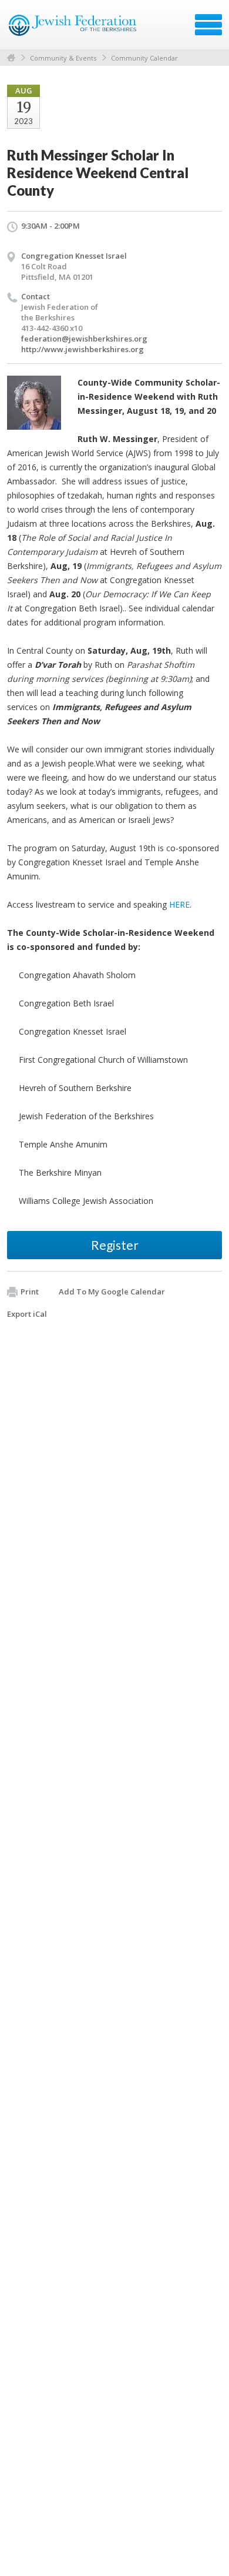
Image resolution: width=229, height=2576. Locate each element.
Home (11, 58)
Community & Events (63, 58)
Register (115, 1245)
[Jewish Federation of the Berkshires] (73, 29)
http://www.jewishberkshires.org (82, 349)
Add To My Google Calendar (112, 1292)
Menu (208, 25)
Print (30, 1292)
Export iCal (27, 1314)
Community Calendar (144, 58)
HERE (179, 904)
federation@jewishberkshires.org (84, 339)
